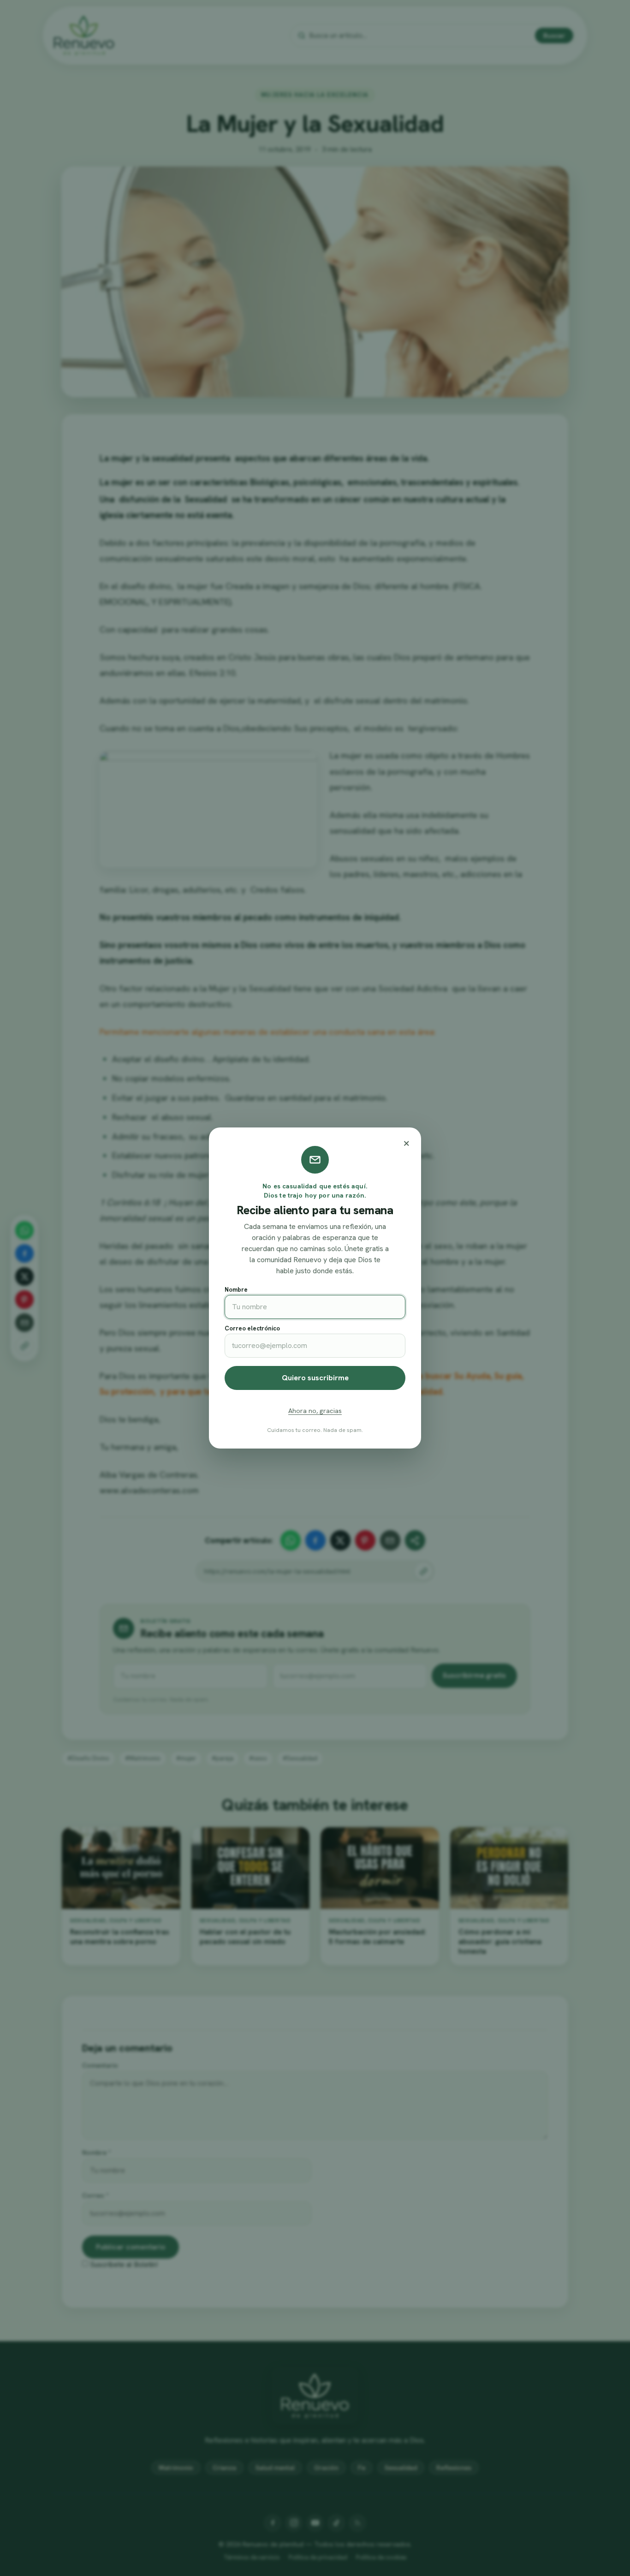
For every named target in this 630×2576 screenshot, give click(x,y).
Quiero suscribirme (315, 1378)
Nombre (236, 1290)
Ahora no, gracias (315, 1411)
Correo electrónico (252, 1328)
